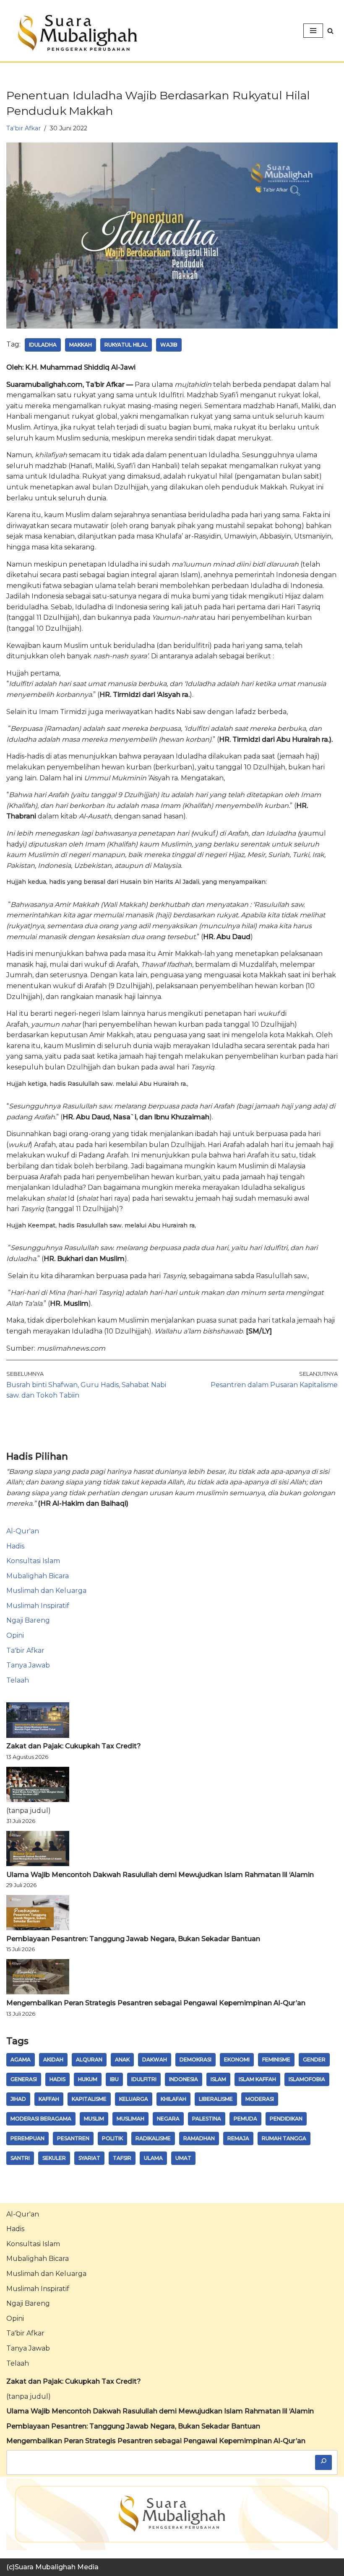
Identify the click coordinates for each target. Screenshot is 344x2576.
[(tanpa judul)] (38, 1786)
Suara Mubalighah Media (57, 2567)
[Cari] (323, 2462)
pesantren (73, 2138)
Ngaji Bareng (28, 1620)
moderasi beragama (41, 2119)
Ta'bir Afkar (23, 128)
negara (168, 2119)
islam (218, 2079)
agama (21, 2060)
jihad (18, 2099)
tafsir (122, 2158)
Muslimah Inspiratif (38, 1606)
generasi (24, 2079)
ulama (153, 2158)
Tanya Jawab (28, 1665)
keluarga (134, 2099)
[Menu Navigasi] (313, 31)
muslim (94, 2119)
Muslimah (130, 2119)
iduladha (43, 345)
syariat (89, 2158)
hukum (88, 2079)
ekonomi (237, 2060)
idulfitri (144, 2079)
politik (112, 2138)
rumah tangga (284, 2138)
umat (183, 2158)
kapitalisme (89, 2099)
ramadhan (199, 2138)
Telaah (18, 1680)
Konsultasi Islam (33, 1561)
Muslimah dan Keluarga (46, 1591)
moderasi (260, 2099)
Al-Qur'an (23, 1531)
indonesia (184, 2079)
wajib (169, 345)
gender (314, 2060)
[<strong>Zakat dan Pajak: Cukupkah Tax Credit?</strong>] (38, 1722)
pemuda (245, 2119)
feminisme (276, 2060)
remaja (238, 2138)
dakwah (155, 2060)
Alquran (89, 2060)
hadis (57, 2079)
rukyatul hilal (126, 345)
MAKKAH (81, 345)
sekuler (54, 2158)
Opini (15, 1635)
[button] (330, 31)
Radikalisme (153, 2138)
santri (20, 2158)
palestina (207, 2119)
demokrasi (195, 2060)
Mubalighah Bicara (38, 1576)
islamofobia (307, 2079)
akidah (53, 2060)
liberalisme (216, 2099)
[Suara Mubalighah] (76, 33)
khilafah (173, 2099)
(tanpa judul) (29, 1811)
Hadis (15, 1546)
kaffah (49, 2099)
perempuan (27, 2138)
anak (122, 2060)
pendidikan (286, 2119)
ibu (114, 2079)
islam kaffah (257, 2079)
